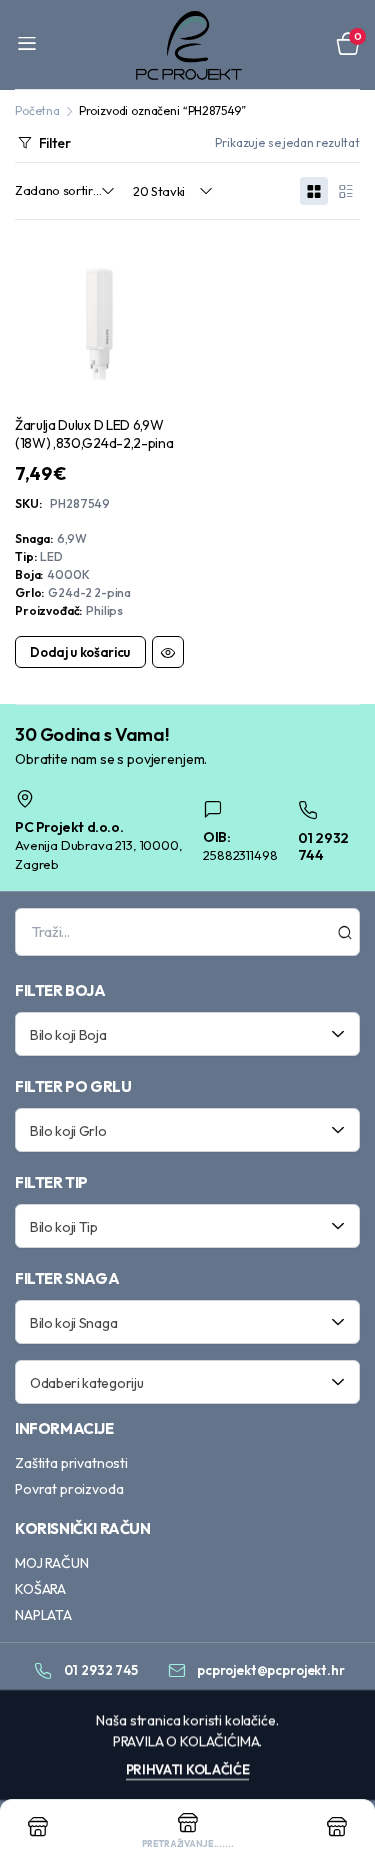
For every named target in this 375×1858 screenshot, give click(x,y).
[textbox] (180, 1034)
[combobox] (187, 1034)
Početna (37, 110)
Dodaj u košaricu (80, 652)
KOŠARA (40, 1589)
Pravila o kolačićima (186, 1741)
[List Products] (346, 191)
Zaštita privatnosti (71, 1463)
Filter (55, 143)
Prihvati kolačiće (188, 1769)
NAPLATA (43, 1615)
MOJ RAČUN (52, 1563)
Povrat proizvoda (69, 1489)
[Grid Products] (314, 191)
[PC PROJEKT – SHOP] (187, 44)
